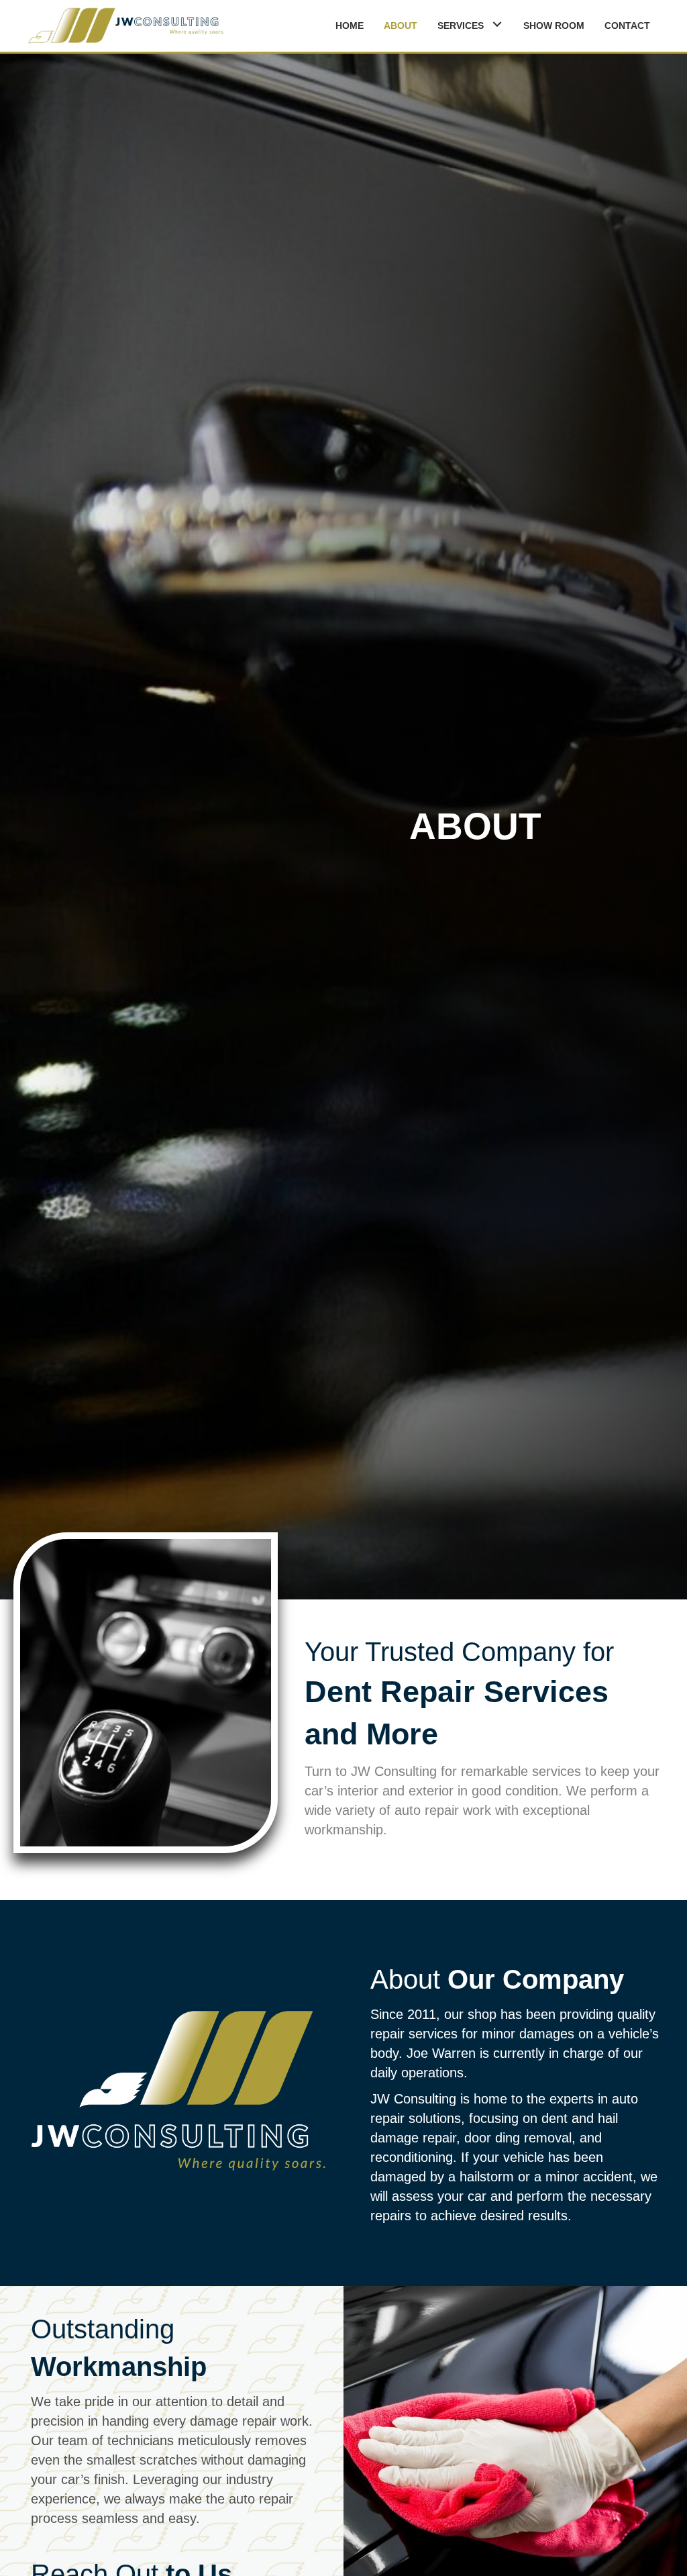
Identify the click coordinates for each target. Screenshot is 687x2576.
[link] (350, 24)
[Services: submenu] (497, 24)
